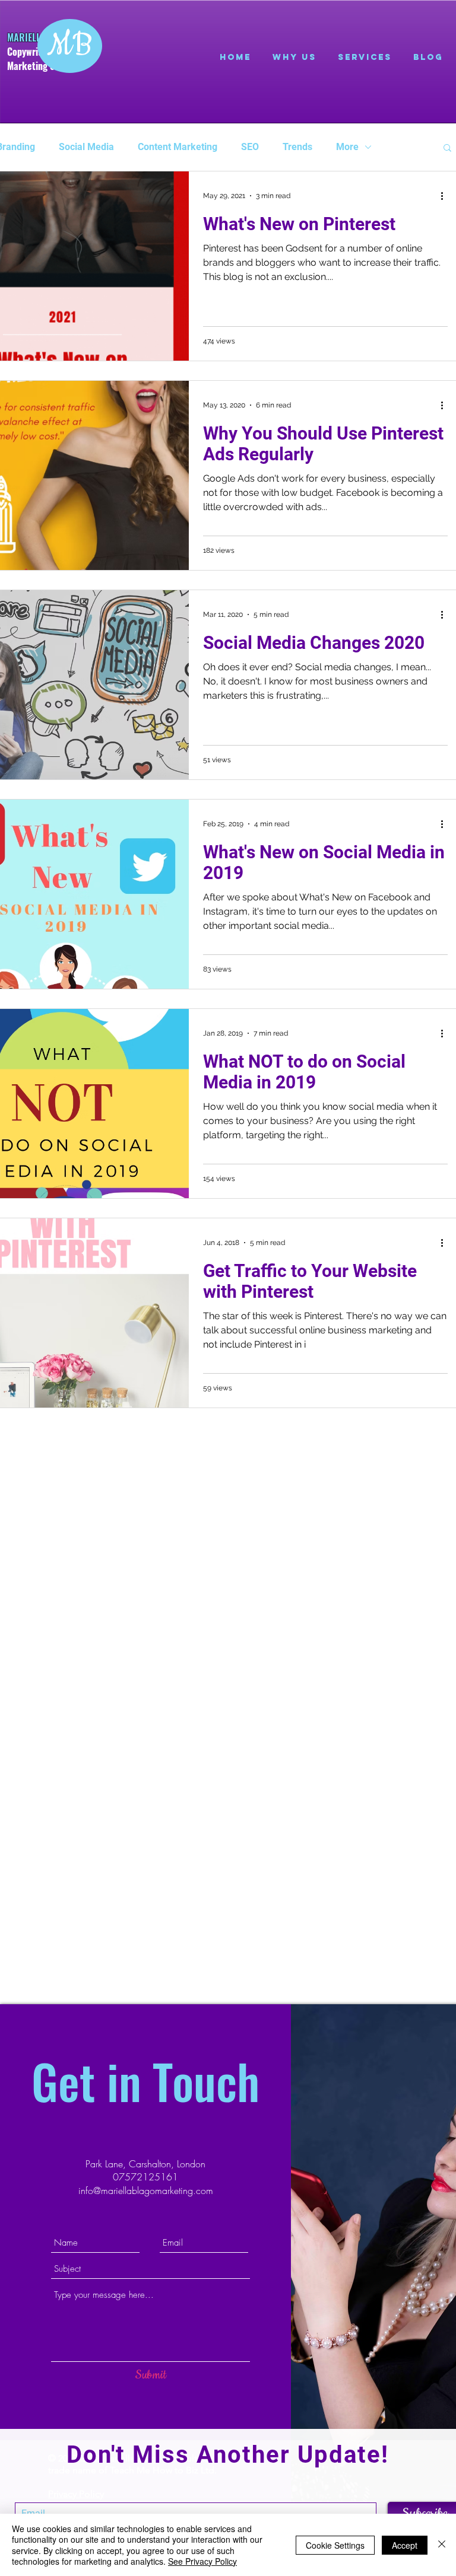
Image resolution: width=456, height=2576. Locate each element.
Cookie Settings (335, 2545)
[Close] (442, 2545)
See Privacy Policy (202, 2561)
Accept (405, 2545)
